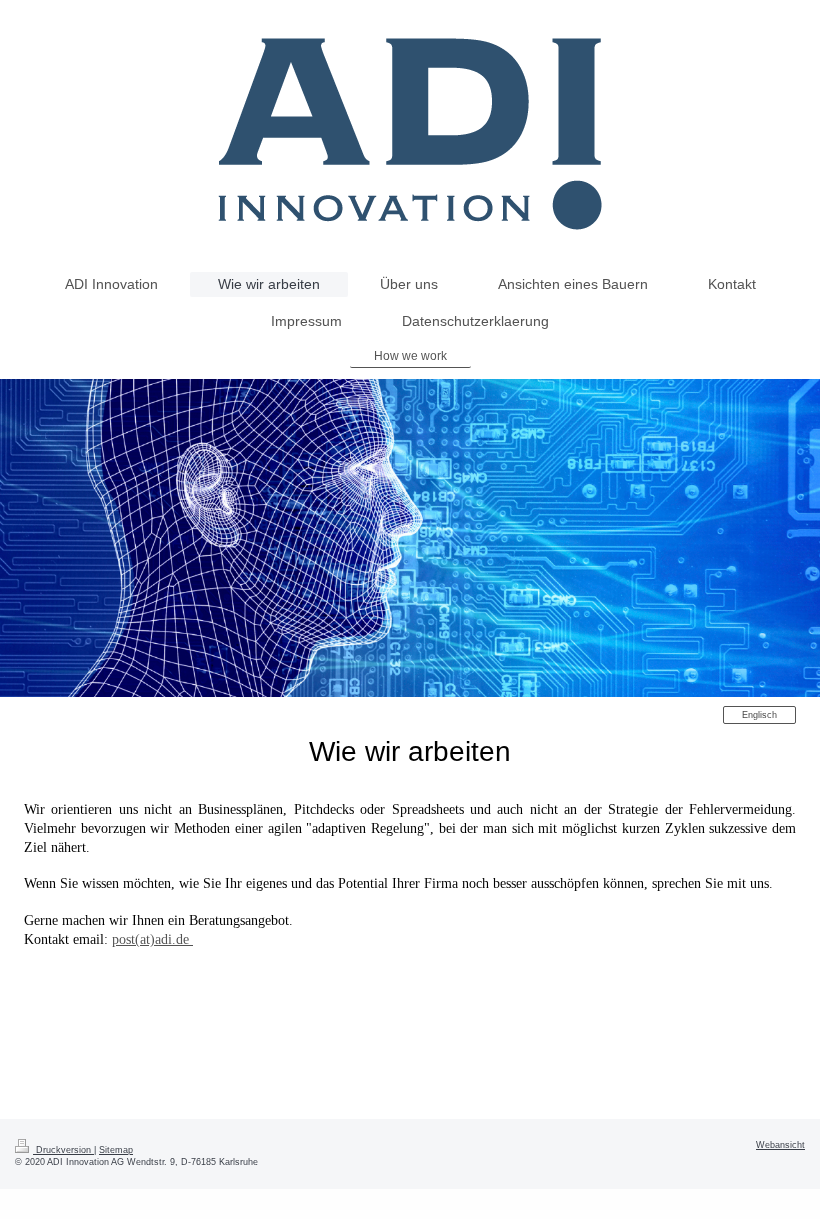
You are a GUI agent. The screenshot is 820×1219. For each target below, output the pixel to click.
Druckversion (63, 1150)
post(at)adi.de (152, 939)
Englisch (759, 715)
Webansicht (780, 1145)
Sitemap (116, 1150)
